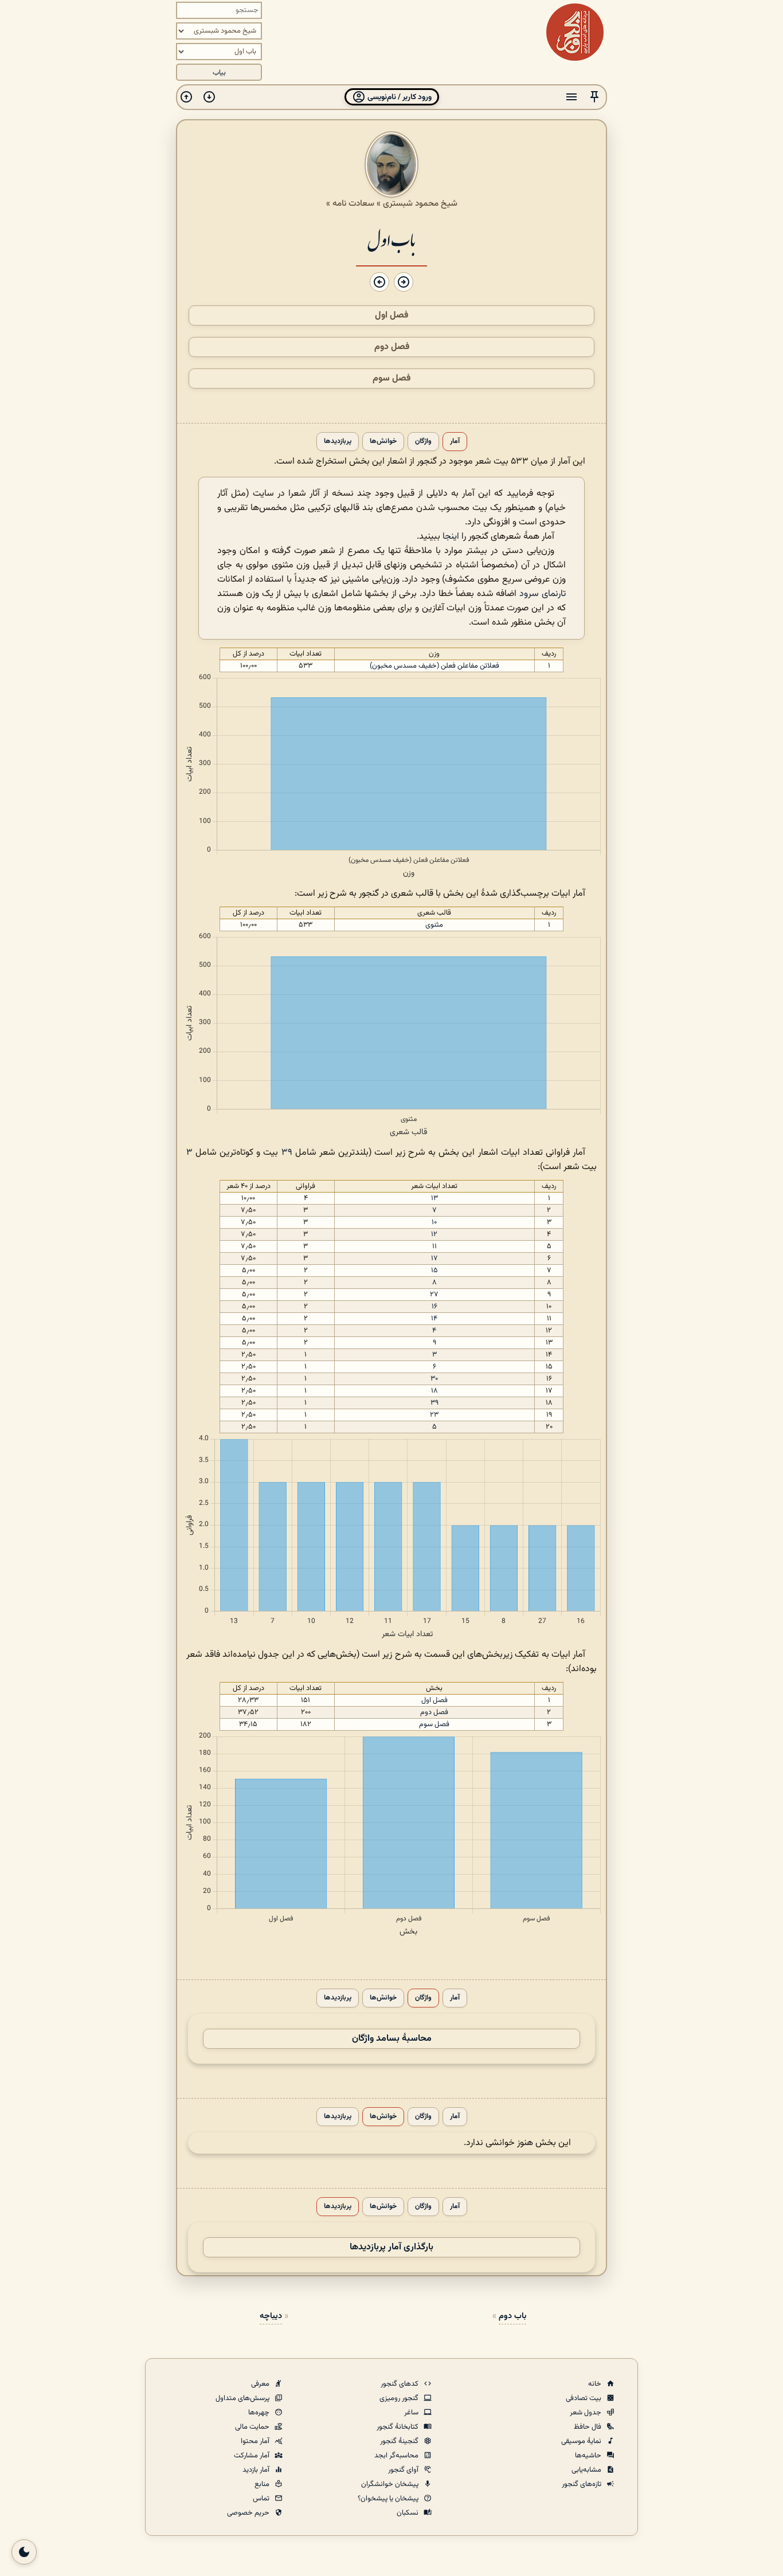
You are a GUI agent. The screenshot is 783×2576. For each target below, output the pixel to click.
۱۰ (434, 1222)
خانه (596, 2384)
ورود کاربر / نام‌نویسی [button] (399, 97)
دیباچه (271, 2316)
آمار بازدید (257, 2470)
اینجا (451, 537)
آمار (455, 442)
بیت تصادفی (584, 2398)
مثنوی (434, 925)
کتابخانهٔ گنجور (398, 2427)
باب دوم (512, 2316)
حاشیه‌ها (589, 2456)
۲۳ (434, 1415)
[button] (594, 97)
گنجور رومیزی (400, 2398)
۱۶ (434, 1307)
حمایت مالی (253, 2427)
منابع (263, 2484)
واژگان (423, 442)
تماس (262, 2499)
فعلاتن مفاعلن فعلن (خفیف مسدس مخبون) (434, 666)
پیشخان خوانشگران (391, 2484)
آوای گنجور (404, 2470)
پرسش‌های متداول (243, 2398)
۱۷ (434, 1258)
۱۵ (434, 1271)
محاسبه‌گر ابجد (397, 2456)
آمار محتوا (256, 2441)
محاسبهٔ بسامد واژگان (392, 2039)
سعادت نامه (353, 203)
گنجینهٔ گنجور (400, 2441)
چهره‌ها (260, 2413)
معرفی (261, 2384)
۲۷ (434, 1295)
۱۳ (434, 1198)
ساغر (412, 2413)
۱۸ (434, 1391)
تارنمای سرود (543, 594)
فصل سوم (391, 379)
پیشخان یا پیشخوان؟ (389, 2499)
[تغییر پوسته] (24, 2552)
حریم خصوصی (249, 2513)
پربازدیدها (338, 442)
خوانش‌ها (383, 442)
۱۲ (434, 1234)
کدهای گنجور (400, 2384)
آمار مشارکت (252, 2456)
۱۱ (434, 1246)
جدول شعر (586, 2413)
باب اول (391, 239)
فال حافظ (588, 2427)
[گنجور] (575, 32)
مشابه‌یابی (587, 2470)
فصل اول (391, 315)
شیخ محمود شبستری (420, 203)
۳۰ (434, 1379)
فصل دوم (392, 347)
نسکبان (408, 2513)
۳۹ (287, 1153)
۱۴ (434, 1319)
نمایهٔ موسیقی (582, 2441)
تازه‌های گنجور (582, 2484)
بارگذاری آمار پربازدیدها (391, 2247)
